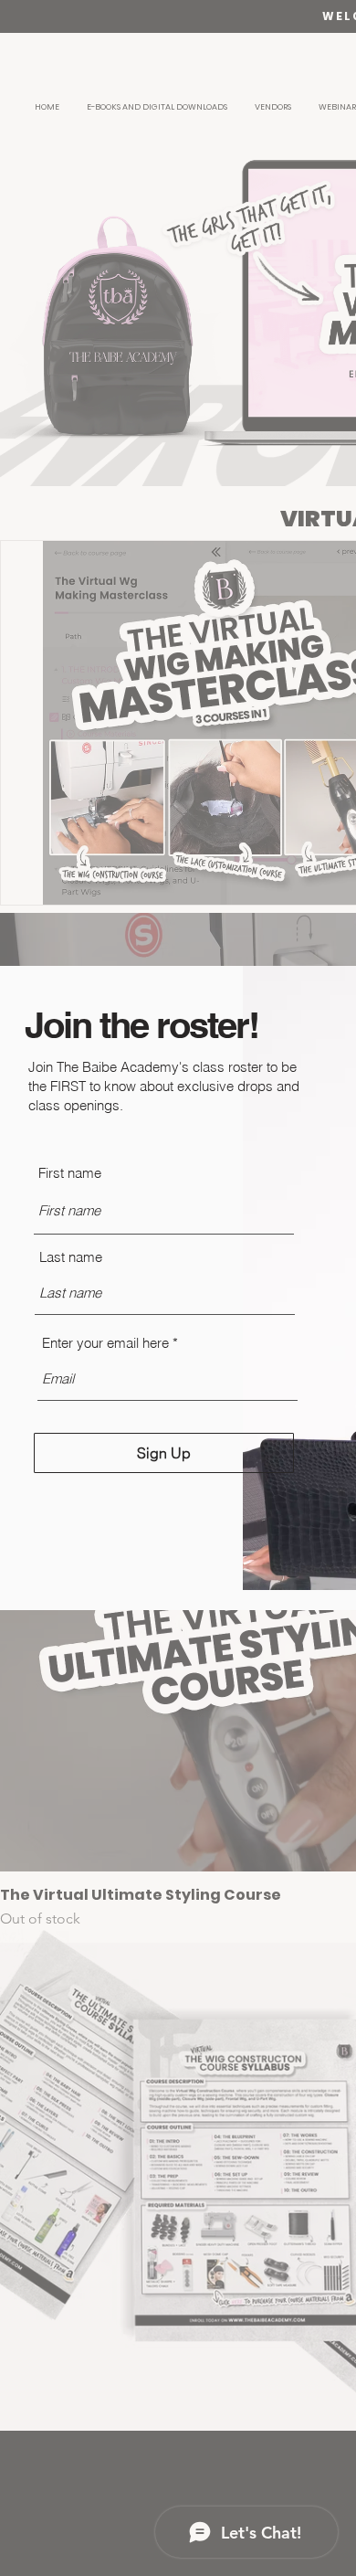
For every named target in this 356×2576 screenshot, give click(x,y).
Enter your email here (105, 1343)
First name (70, 1173)
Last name (71, 1257)
